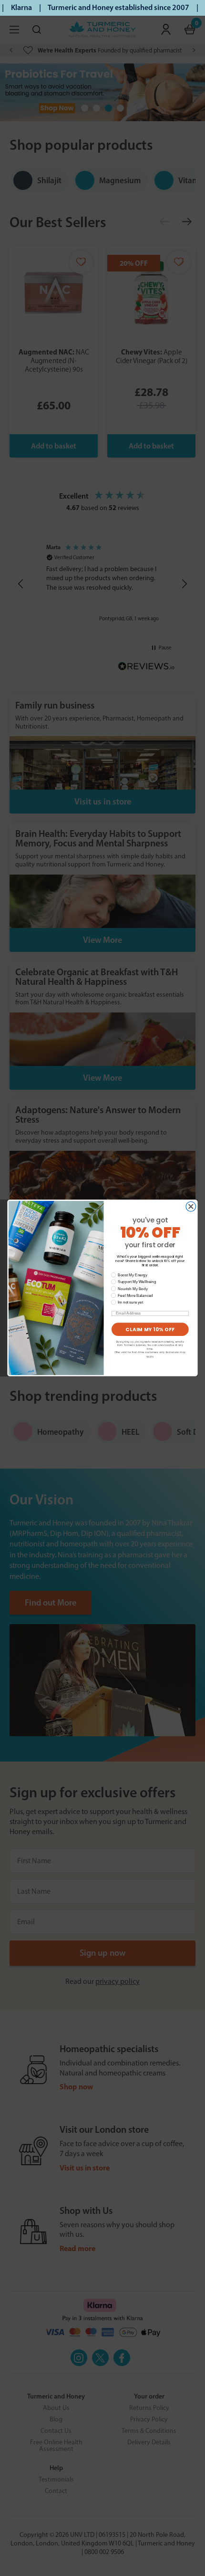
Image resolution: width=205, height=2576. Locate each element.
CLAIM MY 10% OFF (150, 1329)
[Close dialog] (191, 1207)
